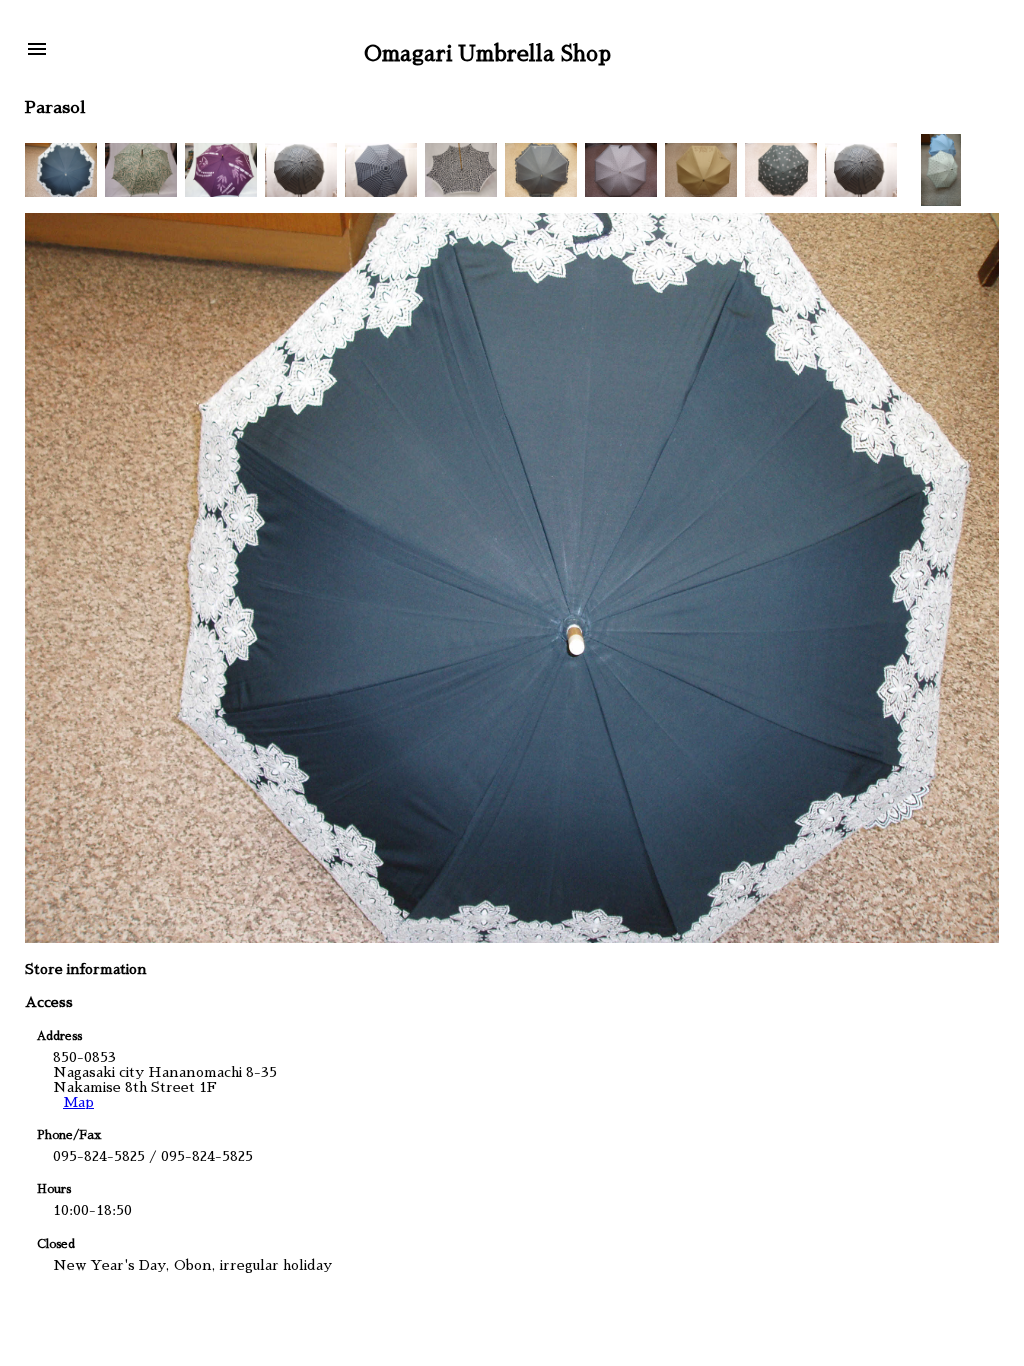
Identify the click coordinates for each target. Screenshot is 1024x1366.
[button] (37, 50)
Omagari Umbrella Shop (487, 53)
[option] (61, 170)
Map (78, 1102)
